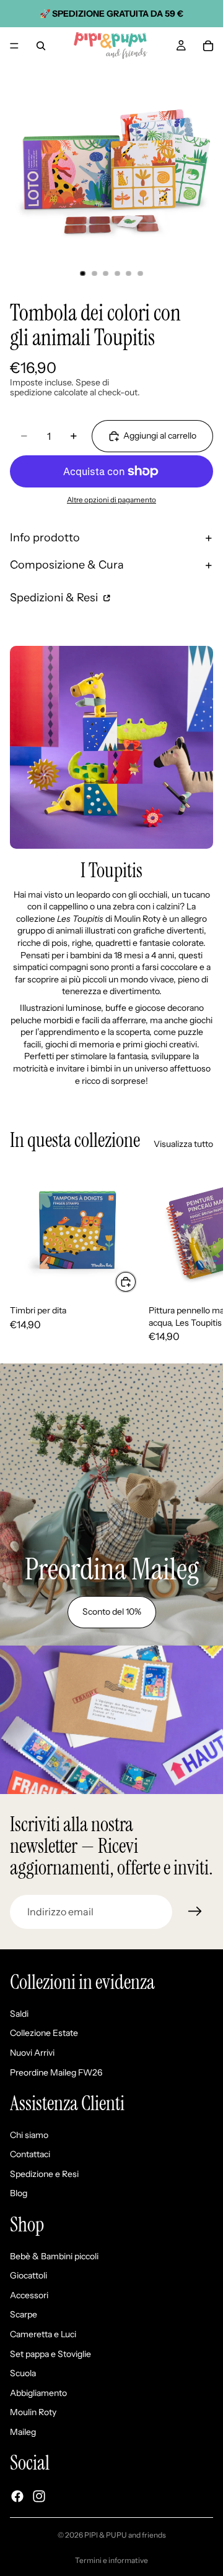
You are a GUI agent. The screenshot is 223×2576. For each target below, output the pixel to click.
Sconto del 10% (112, 1612)
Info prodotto (45, 538)
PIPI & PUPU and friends (125, 2535)
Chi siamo (29, 2135)
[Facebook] (17, 2496)
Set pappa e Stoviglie (50, 2354)
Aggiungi (136, 1281)
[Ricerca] (41, 46)
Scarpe (24, 2315)
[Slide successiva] (199, 1254)
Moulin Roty (33, 2413)
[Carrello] (208, 46)
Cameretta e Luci (43, 2334)
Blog (19, 2194)
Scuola (23, 2374)
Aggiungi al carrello (160, 436)
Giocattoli (28, 2276)
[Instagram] (39, 2496)
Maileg (23, 2432)
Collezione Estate (44, 2033)
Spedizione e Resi (44, 2174)
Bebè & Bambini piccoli (54, 2256)
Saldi (19, 2014)
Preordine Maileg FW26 (56, 2072)
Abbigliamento (38, 2393)
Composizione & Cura (67, 565)
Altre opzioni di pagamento (111, 500)
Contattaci (30, 2155)
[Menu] (14, 46)
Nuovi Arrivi (32, 2053)
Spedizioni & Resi (55, 598)
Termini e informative (111, 2560)
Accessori (29, 2295)
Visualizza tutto (183, 1144)
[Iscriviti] (195, 1912)
